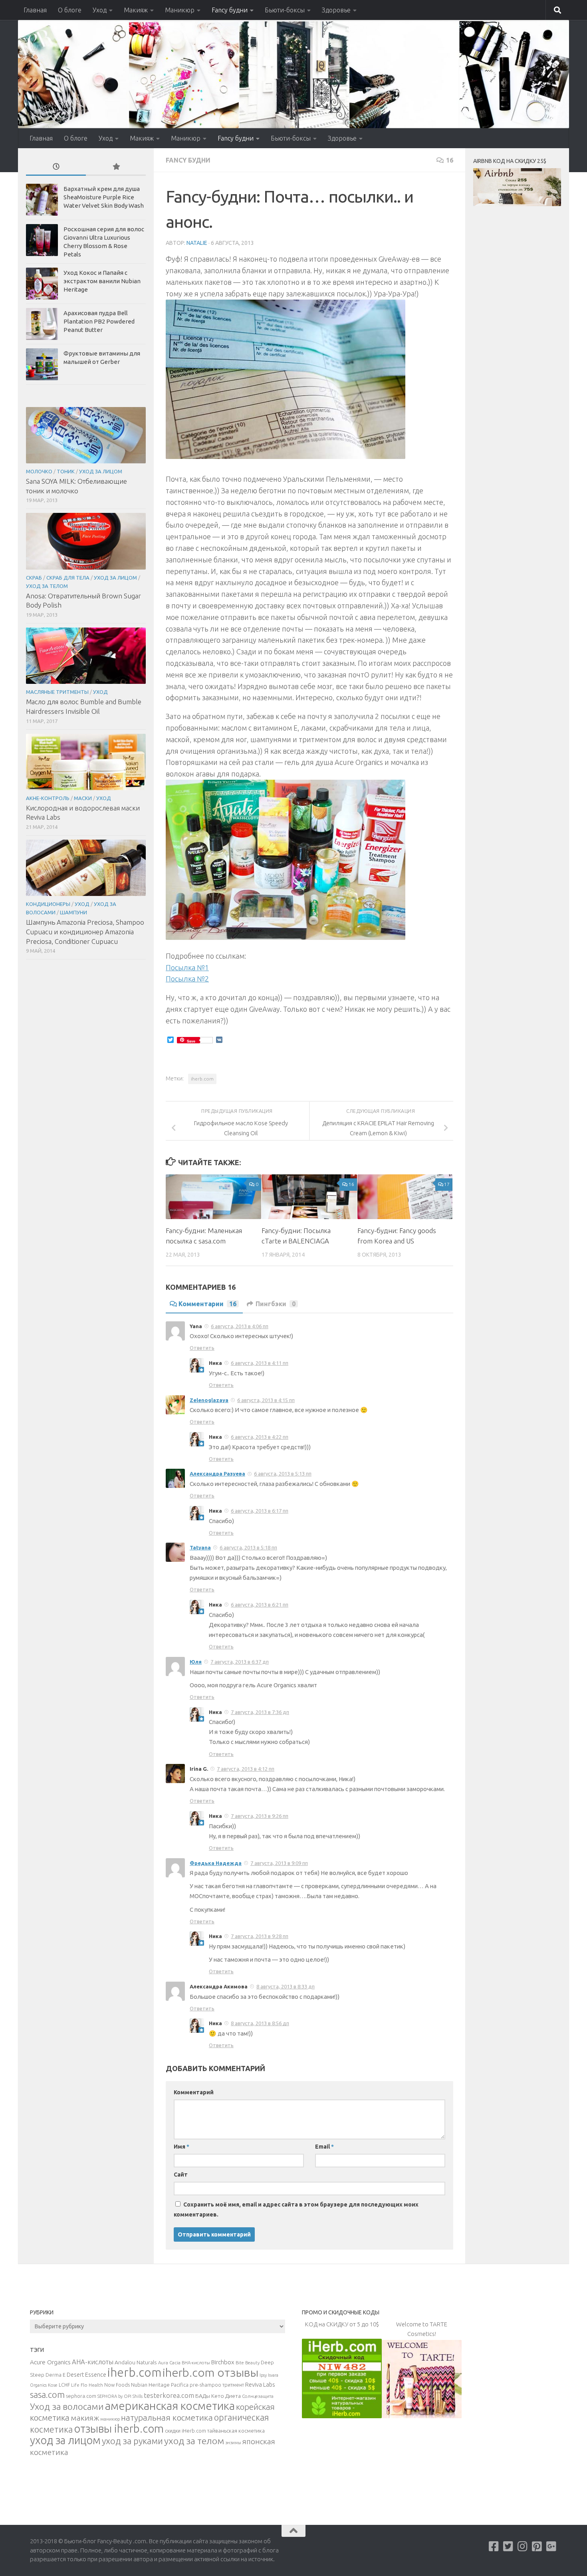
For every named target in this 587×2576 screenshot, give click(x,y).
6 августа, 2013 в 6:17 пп (260, 1511)
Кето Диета (226, 2396)
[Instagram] (523, 2546)
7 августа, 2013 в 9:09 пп (279, 1863)
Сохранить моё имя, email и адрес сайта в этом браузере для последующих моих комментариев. (296, 2210)
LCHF (64, 2385)
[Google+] (551, 2546)
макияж (85, 2418)
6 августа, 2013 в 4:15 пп (266, 1400)
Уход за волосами (67, 2406)
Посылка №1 (187, 967)
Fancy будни (230, 10)
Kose (53, 2385)
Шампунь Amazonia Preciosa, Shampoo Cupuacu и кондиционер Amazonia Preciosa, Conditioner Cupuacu (85, 931)
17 (447, 1184)
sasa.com (47, 2395)
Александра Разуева (217, 1474)
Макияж (136, 10)
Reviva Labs (260, 2384)
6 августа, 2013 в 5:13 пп (283, 1474)
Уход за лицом (101, 471)
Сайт (181, 2175)
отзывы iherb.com (119, 2428)
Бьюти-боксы (285, 10)
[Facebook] (494, 2546)
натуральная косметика (167, 2418)
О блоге (70, 10)
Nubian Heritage (150, 2385)
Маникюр (180, 10)
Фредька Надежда (216, 1863)
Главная (35, 10)
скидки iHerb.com (185, 2431)
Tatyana (200, 1547)
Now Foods (117, 2385)
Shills (138, 2396)
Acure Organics (50, 2362)
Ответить (202, 1348)
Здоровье (336, 10)
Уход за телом (47, 586)
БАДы (203, 2396)
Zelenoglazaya (209, 1400)
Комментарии (207, 1304)
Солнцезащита (258, 2396)
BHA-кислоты (196, 2363)
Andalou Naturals (136, 2362)
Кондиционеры (48, 904)
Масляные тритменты (57, 692)
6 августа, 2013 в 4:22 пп (260, 1437)
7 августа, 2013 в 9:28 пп (260, 1936)
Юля (196, 1662)
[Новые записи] (56, 167)
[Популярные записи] (116, 167)
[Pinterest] (537, 2546)
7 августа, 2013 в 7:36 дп (260, 1712)
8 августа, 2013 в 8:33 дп (286, 1986)
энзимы (233, 2443)
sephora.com (81, 2396)
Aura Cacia (169, 2362)
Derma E (56, 2375)
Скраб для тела (68, 578)
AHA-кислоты (93, 2362)
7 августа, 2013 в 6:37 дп (240, 1662)
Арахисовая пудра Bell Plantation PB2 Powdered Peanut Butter (99, 321)
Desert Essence (86, 2375)
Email (324, 2147)
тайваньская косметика (236, 2431)
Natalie (197, 243)
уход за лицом (65, 2440)
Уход (100, 10)
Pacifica (180, 2385)
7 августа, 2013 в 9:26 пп (260, 1816)
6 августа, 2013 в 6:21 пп (260, 1605)
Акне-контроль (48, 798)
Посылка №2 (187, 979)
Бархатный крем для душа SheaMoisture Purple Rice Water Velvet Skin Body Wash (104, 197)
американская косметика (170, 2406)
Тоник (66, 471)
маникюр (110, 2419)
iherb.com (202, 1079)
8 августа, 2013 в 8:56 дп (260, 2023)
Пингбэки (276, 1304)
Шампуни (73, 912)
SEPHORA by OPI (114, 2396)
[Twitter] (508, 2546)
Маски (83, 798)
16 (450, 160)
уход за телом (194, 2441)
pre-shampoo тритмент (217, 2385)
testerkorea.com (169, 2395)
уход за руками (132, 2441)
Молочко (39, 471)
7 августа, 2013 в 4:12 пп (246, 1769)
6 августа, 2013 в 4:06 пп (240, 1326)
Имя (181, 2147)
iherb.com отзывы (210, 2372)
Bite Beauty (248, 2363)
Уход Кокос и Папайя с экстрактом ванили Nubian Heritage (102, 281)
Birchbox (223, 2362)
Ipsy (263, 2375)
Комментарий (194, 2092)
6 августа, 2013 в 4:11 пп (260, 1363)
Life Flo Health (87, 2385)
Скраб (34, 578)
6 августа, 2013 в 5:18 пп (248, 1547)
